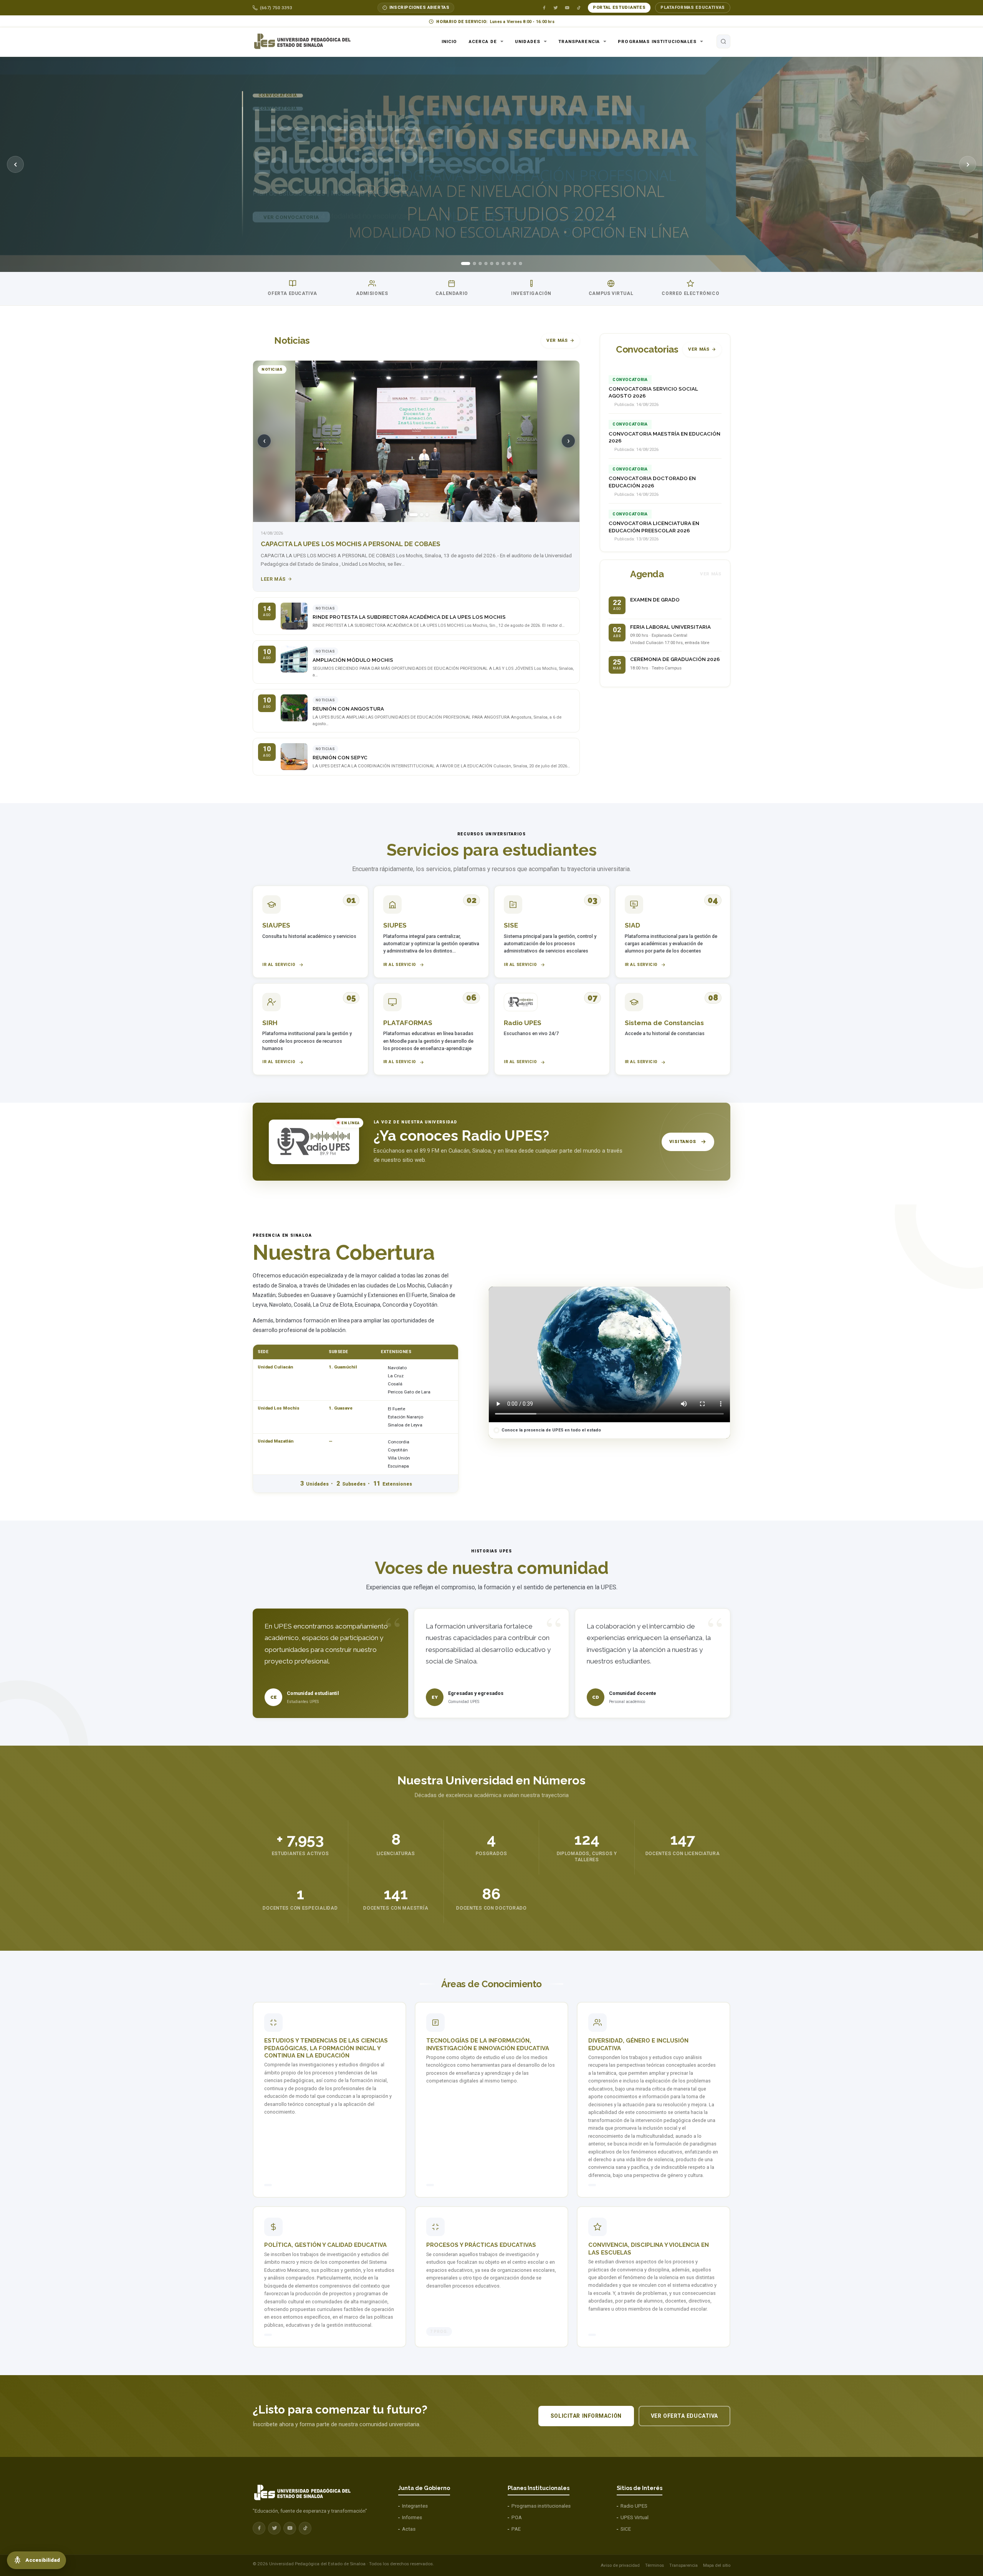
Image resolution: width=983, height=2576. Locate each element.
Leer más (273, 579)
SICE (626, 2529)
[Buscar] (723, 41)
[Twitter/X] (556, 8)
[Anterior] (15, 164)
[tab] (463, 263)
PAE (516, 2529)
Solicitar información (586, 2416)
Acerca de (483, 41)
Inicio (449, 41)
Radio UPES (634, 2506)
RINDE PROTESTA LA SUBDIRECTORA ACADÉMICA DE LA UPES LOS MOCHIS (409, 617)
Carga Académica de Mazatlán (314, 544)
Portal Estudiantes (619, 7)
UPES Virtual (635, 2517)
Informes (412, 2517)
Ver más (557, 340)
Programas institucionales (657, 41)
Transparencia (579, 41)
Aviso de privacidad (620, 2565)
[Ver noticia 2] (411, 515)
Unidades (528, 41)
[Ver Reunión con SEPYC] (294, 757)
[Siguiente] (968, 164)
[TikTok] (579, 8)
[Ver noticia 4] (427, 515)
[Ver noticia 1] (405, 515)
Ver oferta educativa (684, 2416)
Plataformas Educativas (693, 7)
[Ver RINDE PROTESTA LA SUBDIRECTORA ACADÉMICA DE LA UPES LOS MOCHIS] (294, 616)
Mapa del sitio (717, 2565)
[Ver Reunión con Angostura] (294, 708)
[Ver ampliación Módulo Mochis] (294, 659)
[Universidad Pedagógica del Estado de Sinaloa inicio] (306, 41)
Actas (409, 2529)
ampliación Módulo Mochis (353, 660)
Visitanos (683, 1141)
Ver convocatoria (291, 233)
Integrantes (415, 2506)
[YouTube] (567, 8)
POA (517, 2517)
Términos (655, 2565)
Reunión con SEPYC (340, 758)
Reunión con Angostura (348, 709)
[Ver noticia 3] (419, 515)
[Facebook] (544, 8)
